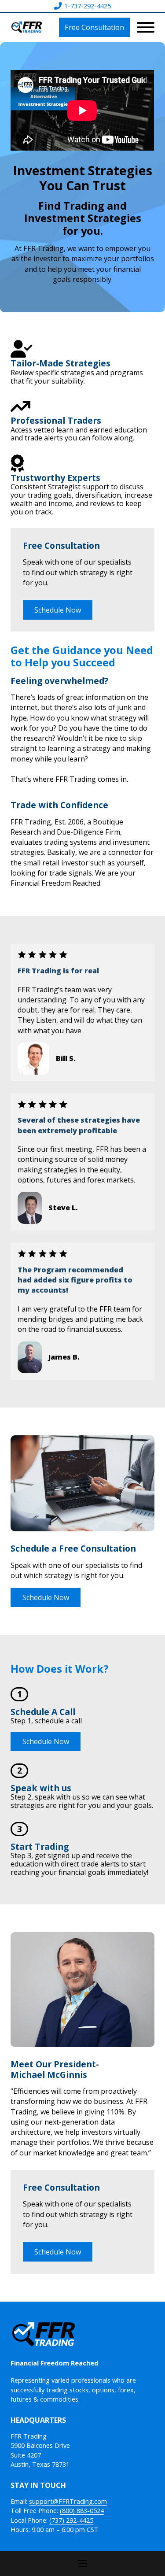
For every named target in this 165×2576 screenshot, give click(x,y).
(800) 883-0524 (82, 2511)
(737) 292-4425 (71, 2520)
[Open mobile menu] (83, 2564)
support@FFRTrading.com (68, 2501)
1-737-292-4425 (88, 6)
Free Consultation (94, 27)
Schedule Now (58, 610)
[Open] (146, 27)
